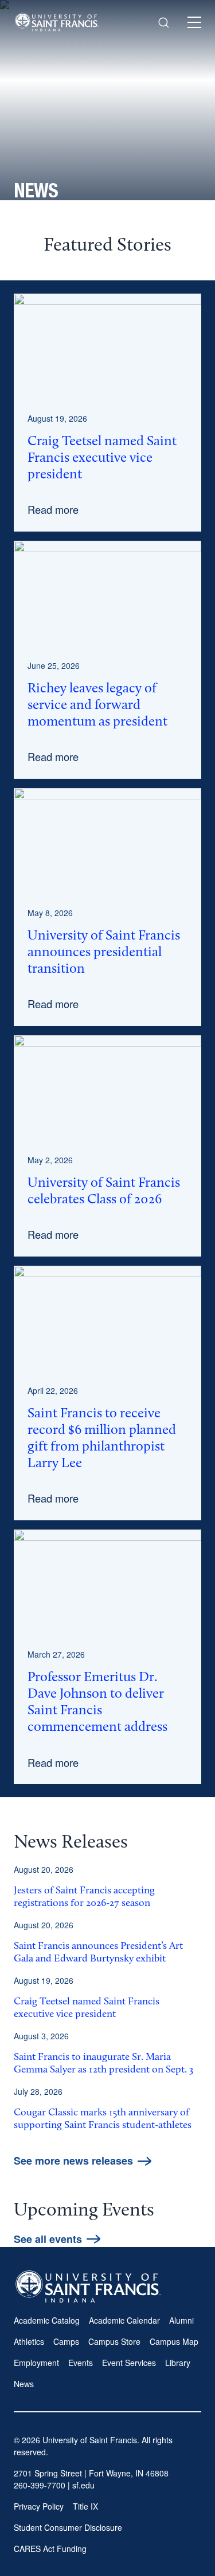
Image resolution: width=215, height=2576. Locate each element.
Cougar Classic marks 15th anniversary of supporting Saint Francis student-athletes (103, 2119)
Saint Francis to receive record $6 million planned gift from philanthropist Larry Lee (102, 1439)
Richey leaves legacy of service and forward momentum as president (97, 706)
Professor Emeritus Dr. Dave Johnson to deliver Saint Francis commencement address (97, 1703)
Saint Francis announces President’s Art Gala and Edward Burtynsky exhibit (98, 1953)
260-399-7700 (40, 2485)
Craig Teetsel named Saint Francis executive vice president (102, 458)
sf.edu (83, 2485)
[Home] (57, 22)
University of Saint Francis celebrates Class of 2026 (104, 1192)
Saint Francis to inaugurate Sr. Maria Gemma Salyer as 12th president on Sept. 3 (103, 2064)
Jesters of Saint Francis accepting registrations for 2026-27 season (84, 1897)
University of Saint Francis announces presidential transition (104, 953)
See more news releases (73, 2161)
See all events (48, 2239)
